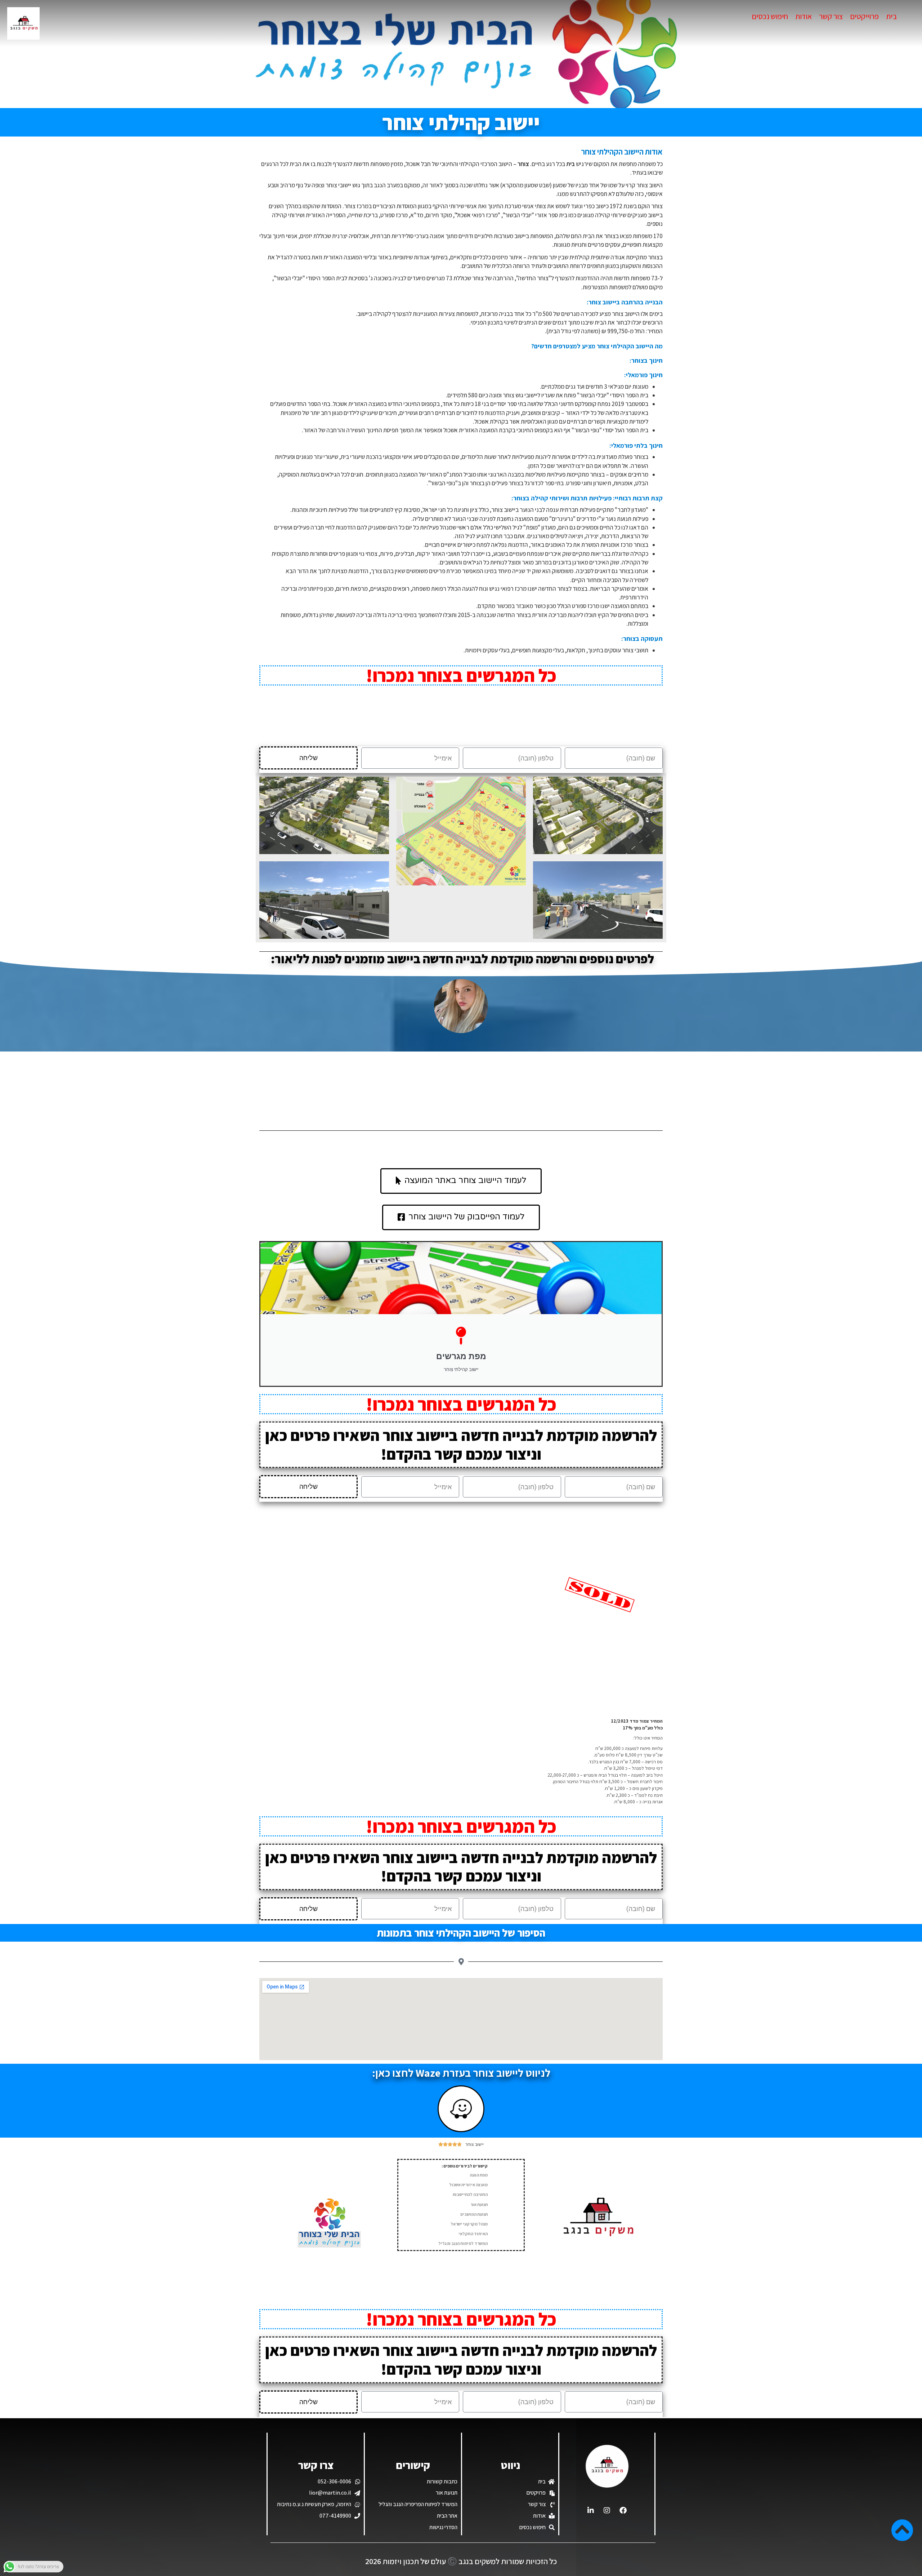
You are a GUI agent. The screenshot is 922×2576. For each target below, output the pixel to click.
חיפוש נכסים (770, 16)
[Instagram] (607, 2510)
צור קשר (831, 16)
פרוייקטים (864, 16)
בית (891, 16)
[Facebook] (623, 2510)
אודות (804, 16)
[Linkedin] (591, 2510)
